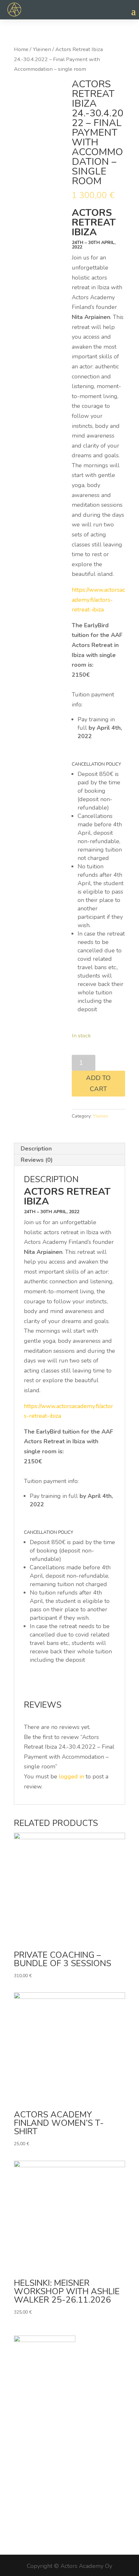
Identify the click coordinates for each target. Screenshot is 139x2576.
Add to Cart (98, 1083)
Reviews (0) (37, 1160)
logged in (71, 1776)
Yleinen (42, 49)
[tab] (69, 1149)
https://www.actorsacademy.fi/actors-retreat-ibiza (98, 600)
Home (21, 49)
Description (36, 1149)
